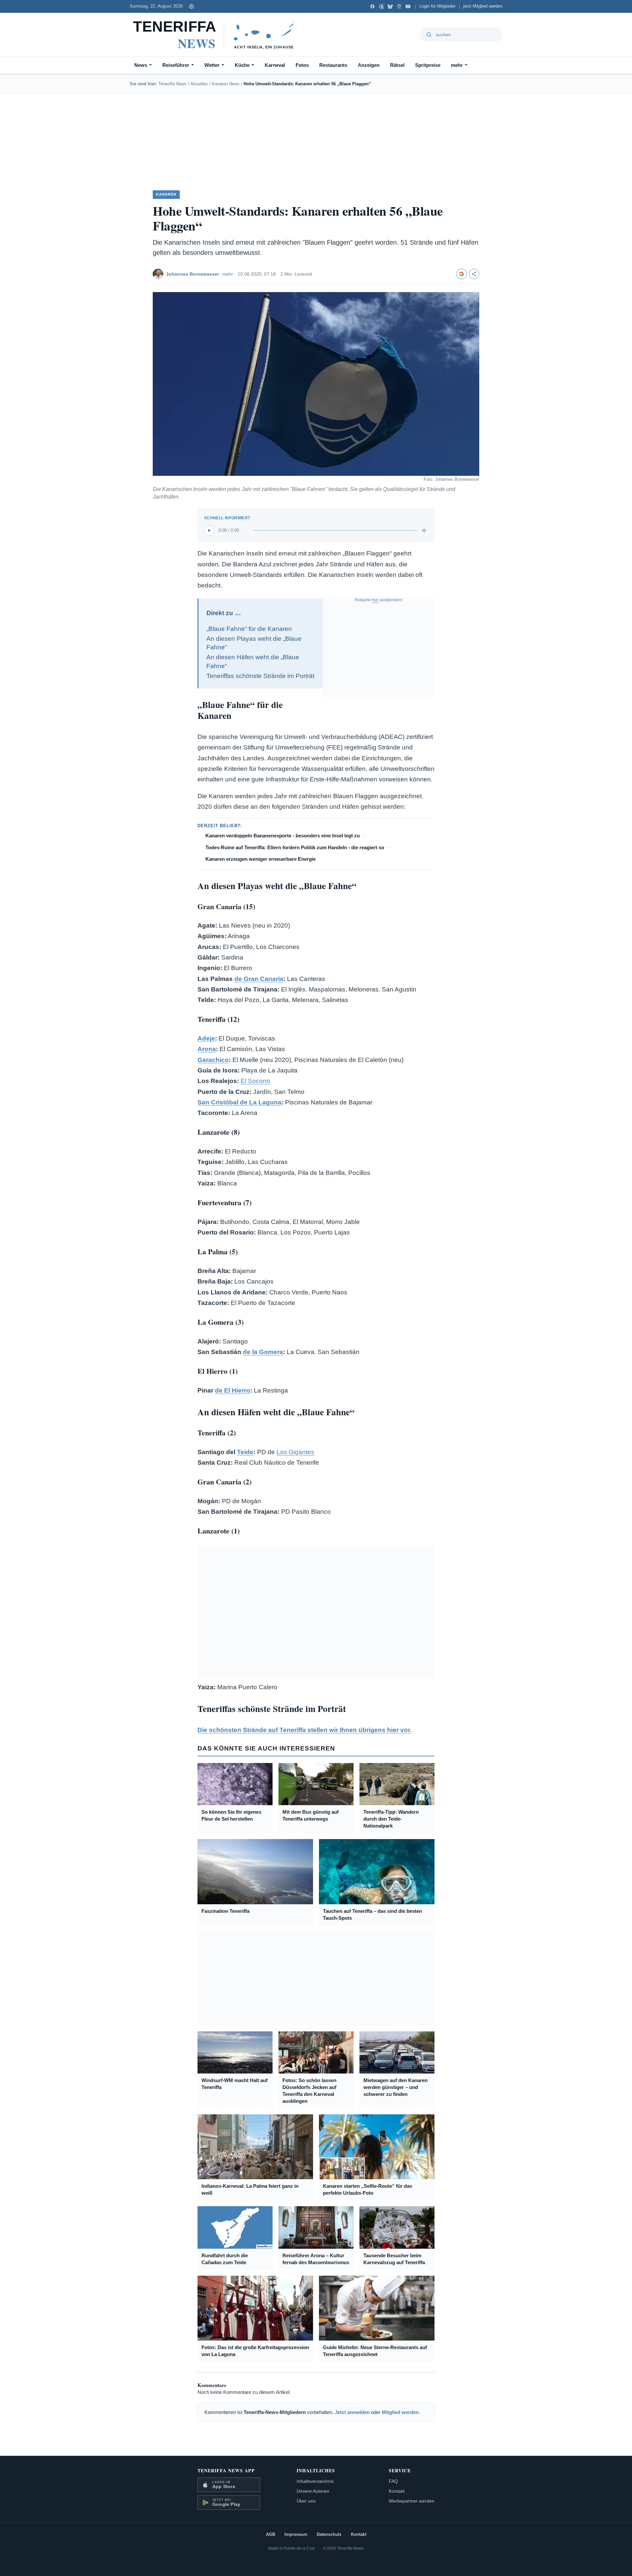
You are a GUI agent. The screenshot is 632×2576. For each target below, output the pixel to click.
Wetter (212, 65)
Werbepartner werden (412, 2501)
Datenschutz (329, 2534)
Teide (245, 1452)
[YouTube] (408, 6)
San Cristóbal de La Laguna (239, 1102)
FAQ (393, 2481)
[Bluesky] (390, 6)
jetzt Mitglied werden (483, 6)
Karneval (275, 65)
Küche (242, 65)
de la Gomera (263, 1352)
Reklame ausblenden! (379, 600)
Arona (207, 1049)
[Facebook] (372, 6)
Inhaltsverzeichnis (315, 2481)
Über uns (306, 2501)
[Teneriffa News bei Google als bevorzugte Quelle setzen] (461, 274)
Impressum (296, 2534)
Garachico (213, 1060)
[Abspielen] (209, 530)
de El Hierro (233, 1390)
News (141, 65)
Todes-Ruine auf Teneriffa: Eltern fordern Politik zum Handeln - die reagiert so (295, 847)
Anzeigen (369, 65)
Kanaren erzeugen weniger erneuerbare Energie (261, 859)
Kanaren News (226, 84)
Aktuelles (199, 84)
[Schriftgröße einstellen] (191, 6)
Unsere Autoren (313, 2491)
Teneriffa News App (226, 2470)
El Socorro (255, 1081)
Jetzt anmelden (352, 2412)
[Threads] (381, 6)
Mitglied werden (400, 2412)
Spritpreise (428, 65)
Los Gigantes (295, 1452)
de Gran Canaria (259, 979)
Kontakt (397, 2491)
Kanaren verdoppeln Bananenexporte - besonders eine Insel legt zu (283, 836)
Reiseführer (176, 65)
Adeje (206, 1038)
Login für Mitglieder (437, 6)
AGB (271, 2534)
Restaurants (333, 65)
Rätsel (397, 65)
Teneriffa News (172, 84)
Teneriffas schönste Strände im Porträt (260, 676)
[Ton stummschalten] (425, 530)
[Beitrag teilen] (474, 274)
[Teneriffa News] (217, 35)
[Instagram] (399, 6)
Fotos (302, 65)
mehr (457, 65)
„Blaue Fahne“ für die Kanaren (249, 629)
